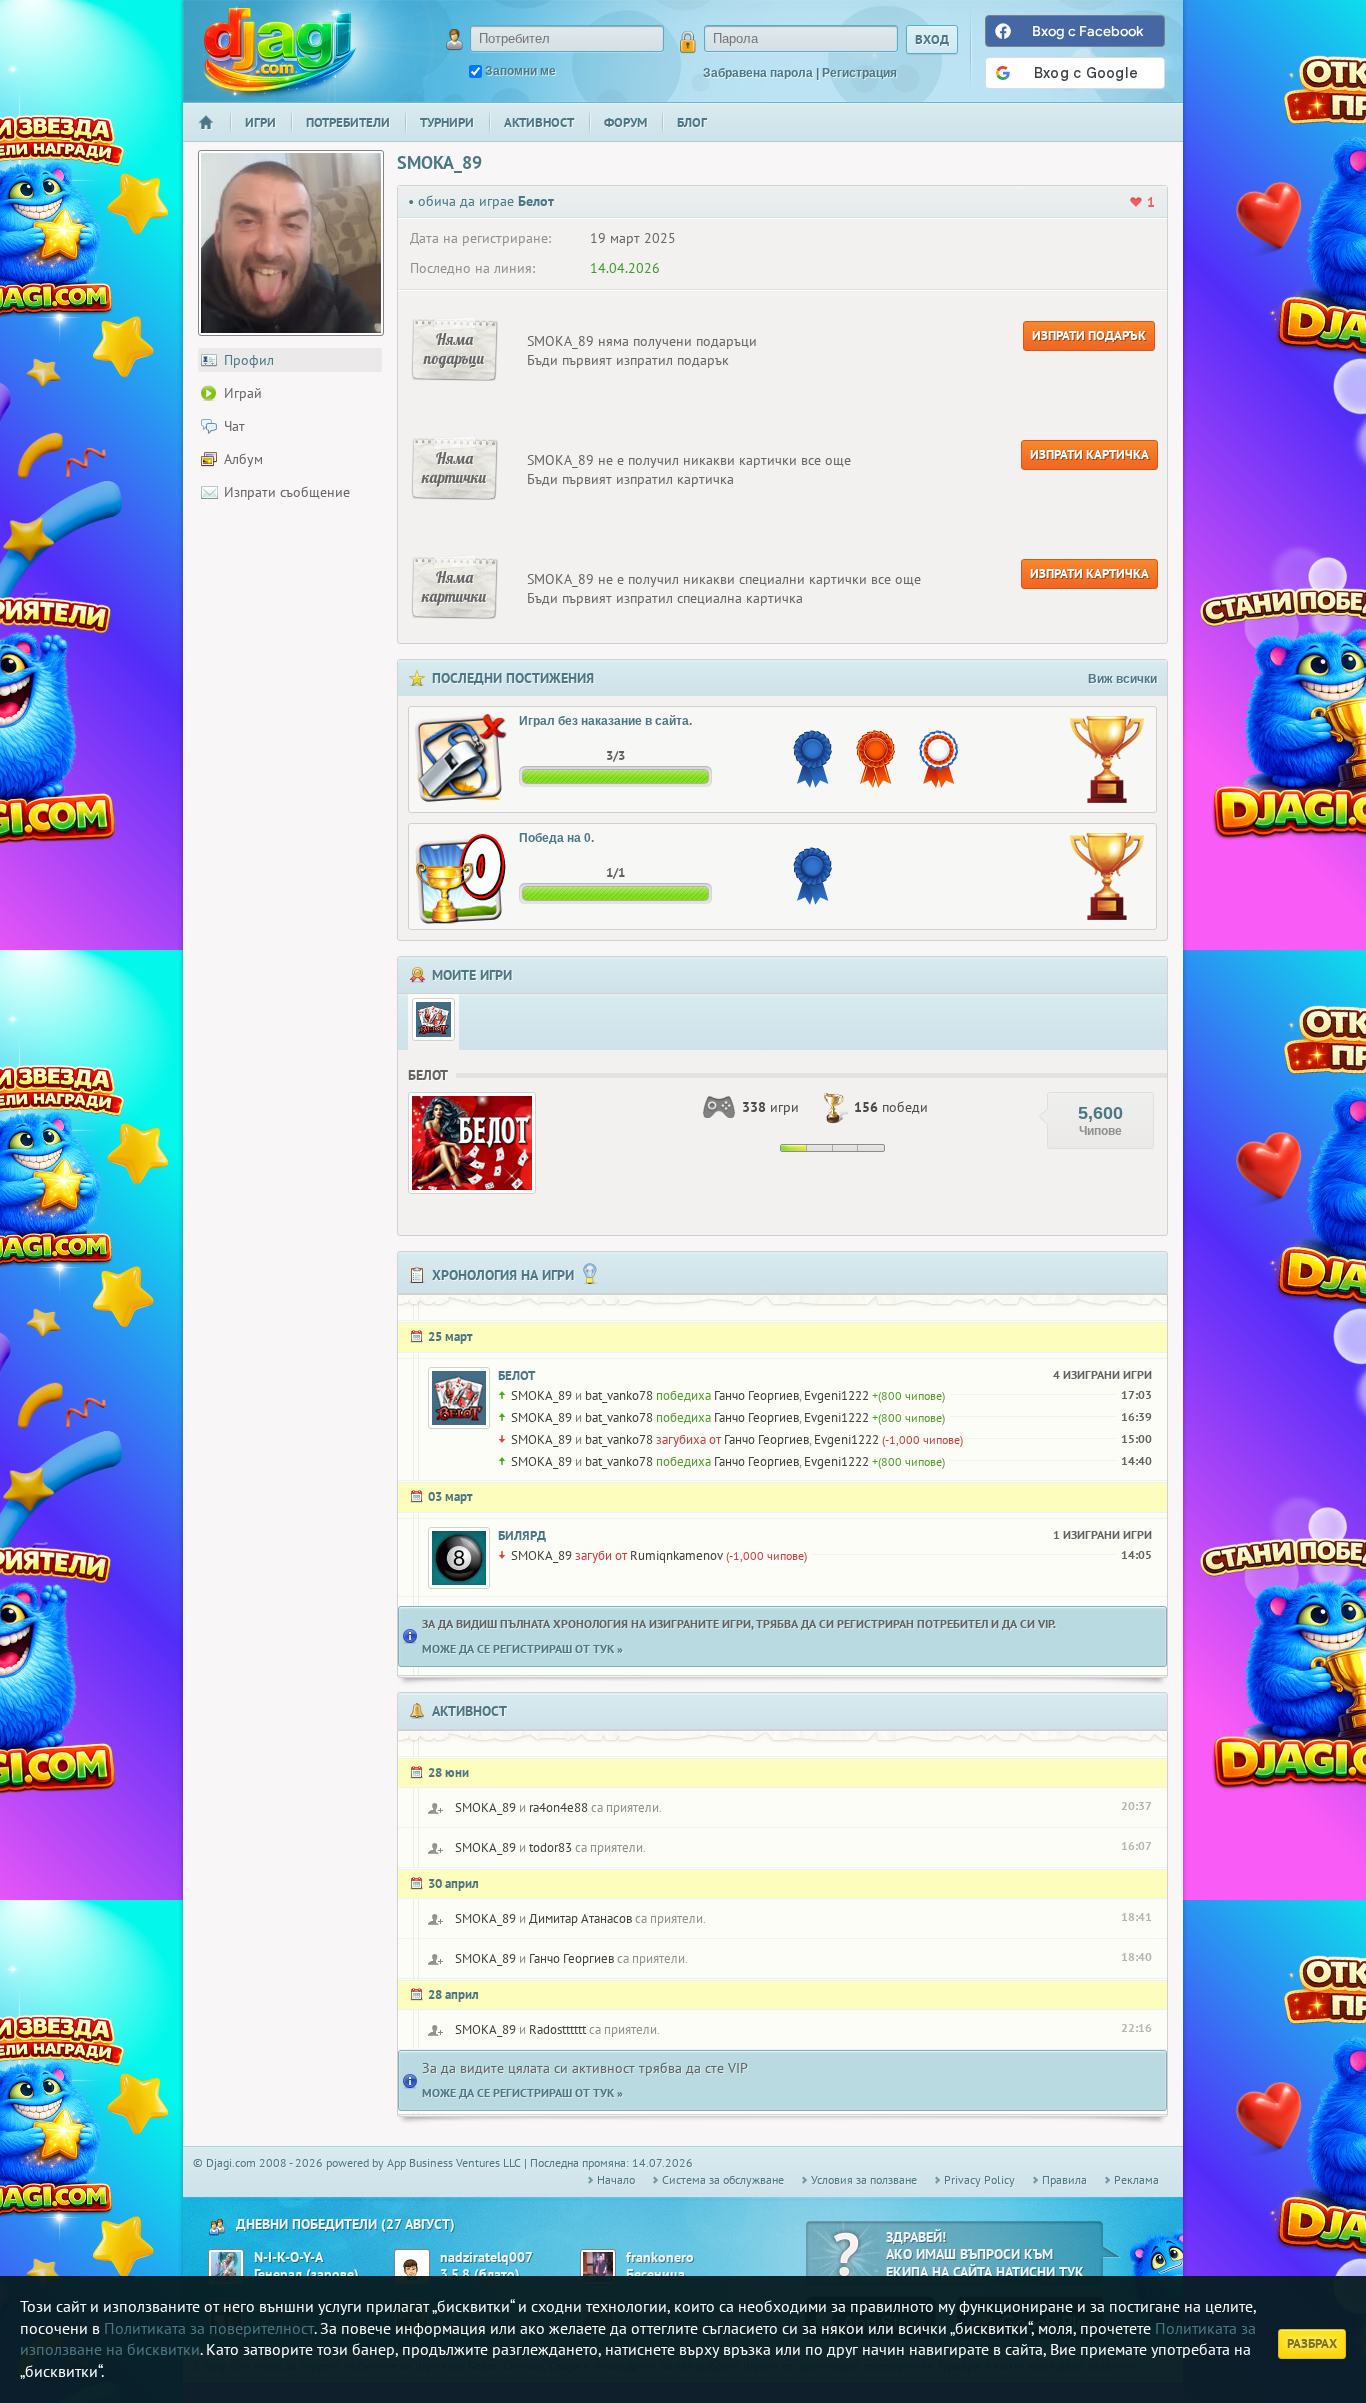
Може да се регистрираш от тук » (522, 1648)
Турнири (447, 122)
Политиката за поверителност (209, 2328)
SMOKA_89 (541, 1395)
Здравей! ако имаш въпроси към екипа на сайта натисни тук (985, 2254)
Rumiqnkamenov (676, 1555)
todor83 (550, 1847)
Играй (243, 393)
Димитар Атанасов (580, 1918)
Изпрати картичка (1089, 454)
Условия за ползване (864, 2179)
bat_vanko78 (619, 1395)
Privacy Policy (979, 2179)
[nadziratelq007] (412, 2267)
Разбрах (1312, 2343)
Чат (234, 426)
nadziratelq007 (486, 2257)
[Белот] (433, 1019)
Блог (692, 122)
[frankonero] (598, 2267)
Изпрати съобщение (287, 492)
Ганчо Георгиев (756, 1395)
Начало (214, 135)
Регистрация (859, 73)
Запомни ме (520, 71)
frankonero (660, 2257)
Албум (243, 459)
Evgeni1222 (836, 1395)
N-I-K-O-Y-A (288, 2257)
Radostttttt (557, 2029)
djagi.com (280, 50)
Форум (625, 122)
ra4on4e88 (558, 1807)
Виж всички (1122, 679)
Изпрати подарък (1089, 335)
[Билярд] (459, 1558)
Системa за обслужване (723, 2179)
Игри (260, 122)
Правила (1064, 2179)
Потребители (348, 122)
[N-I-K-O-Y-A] (226, 2267)
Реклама (1136, 2179)
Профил (249, 360)
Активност (539, 122)
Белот (516, 1375)
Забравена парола (758, 73)
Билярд (522, 1535)
